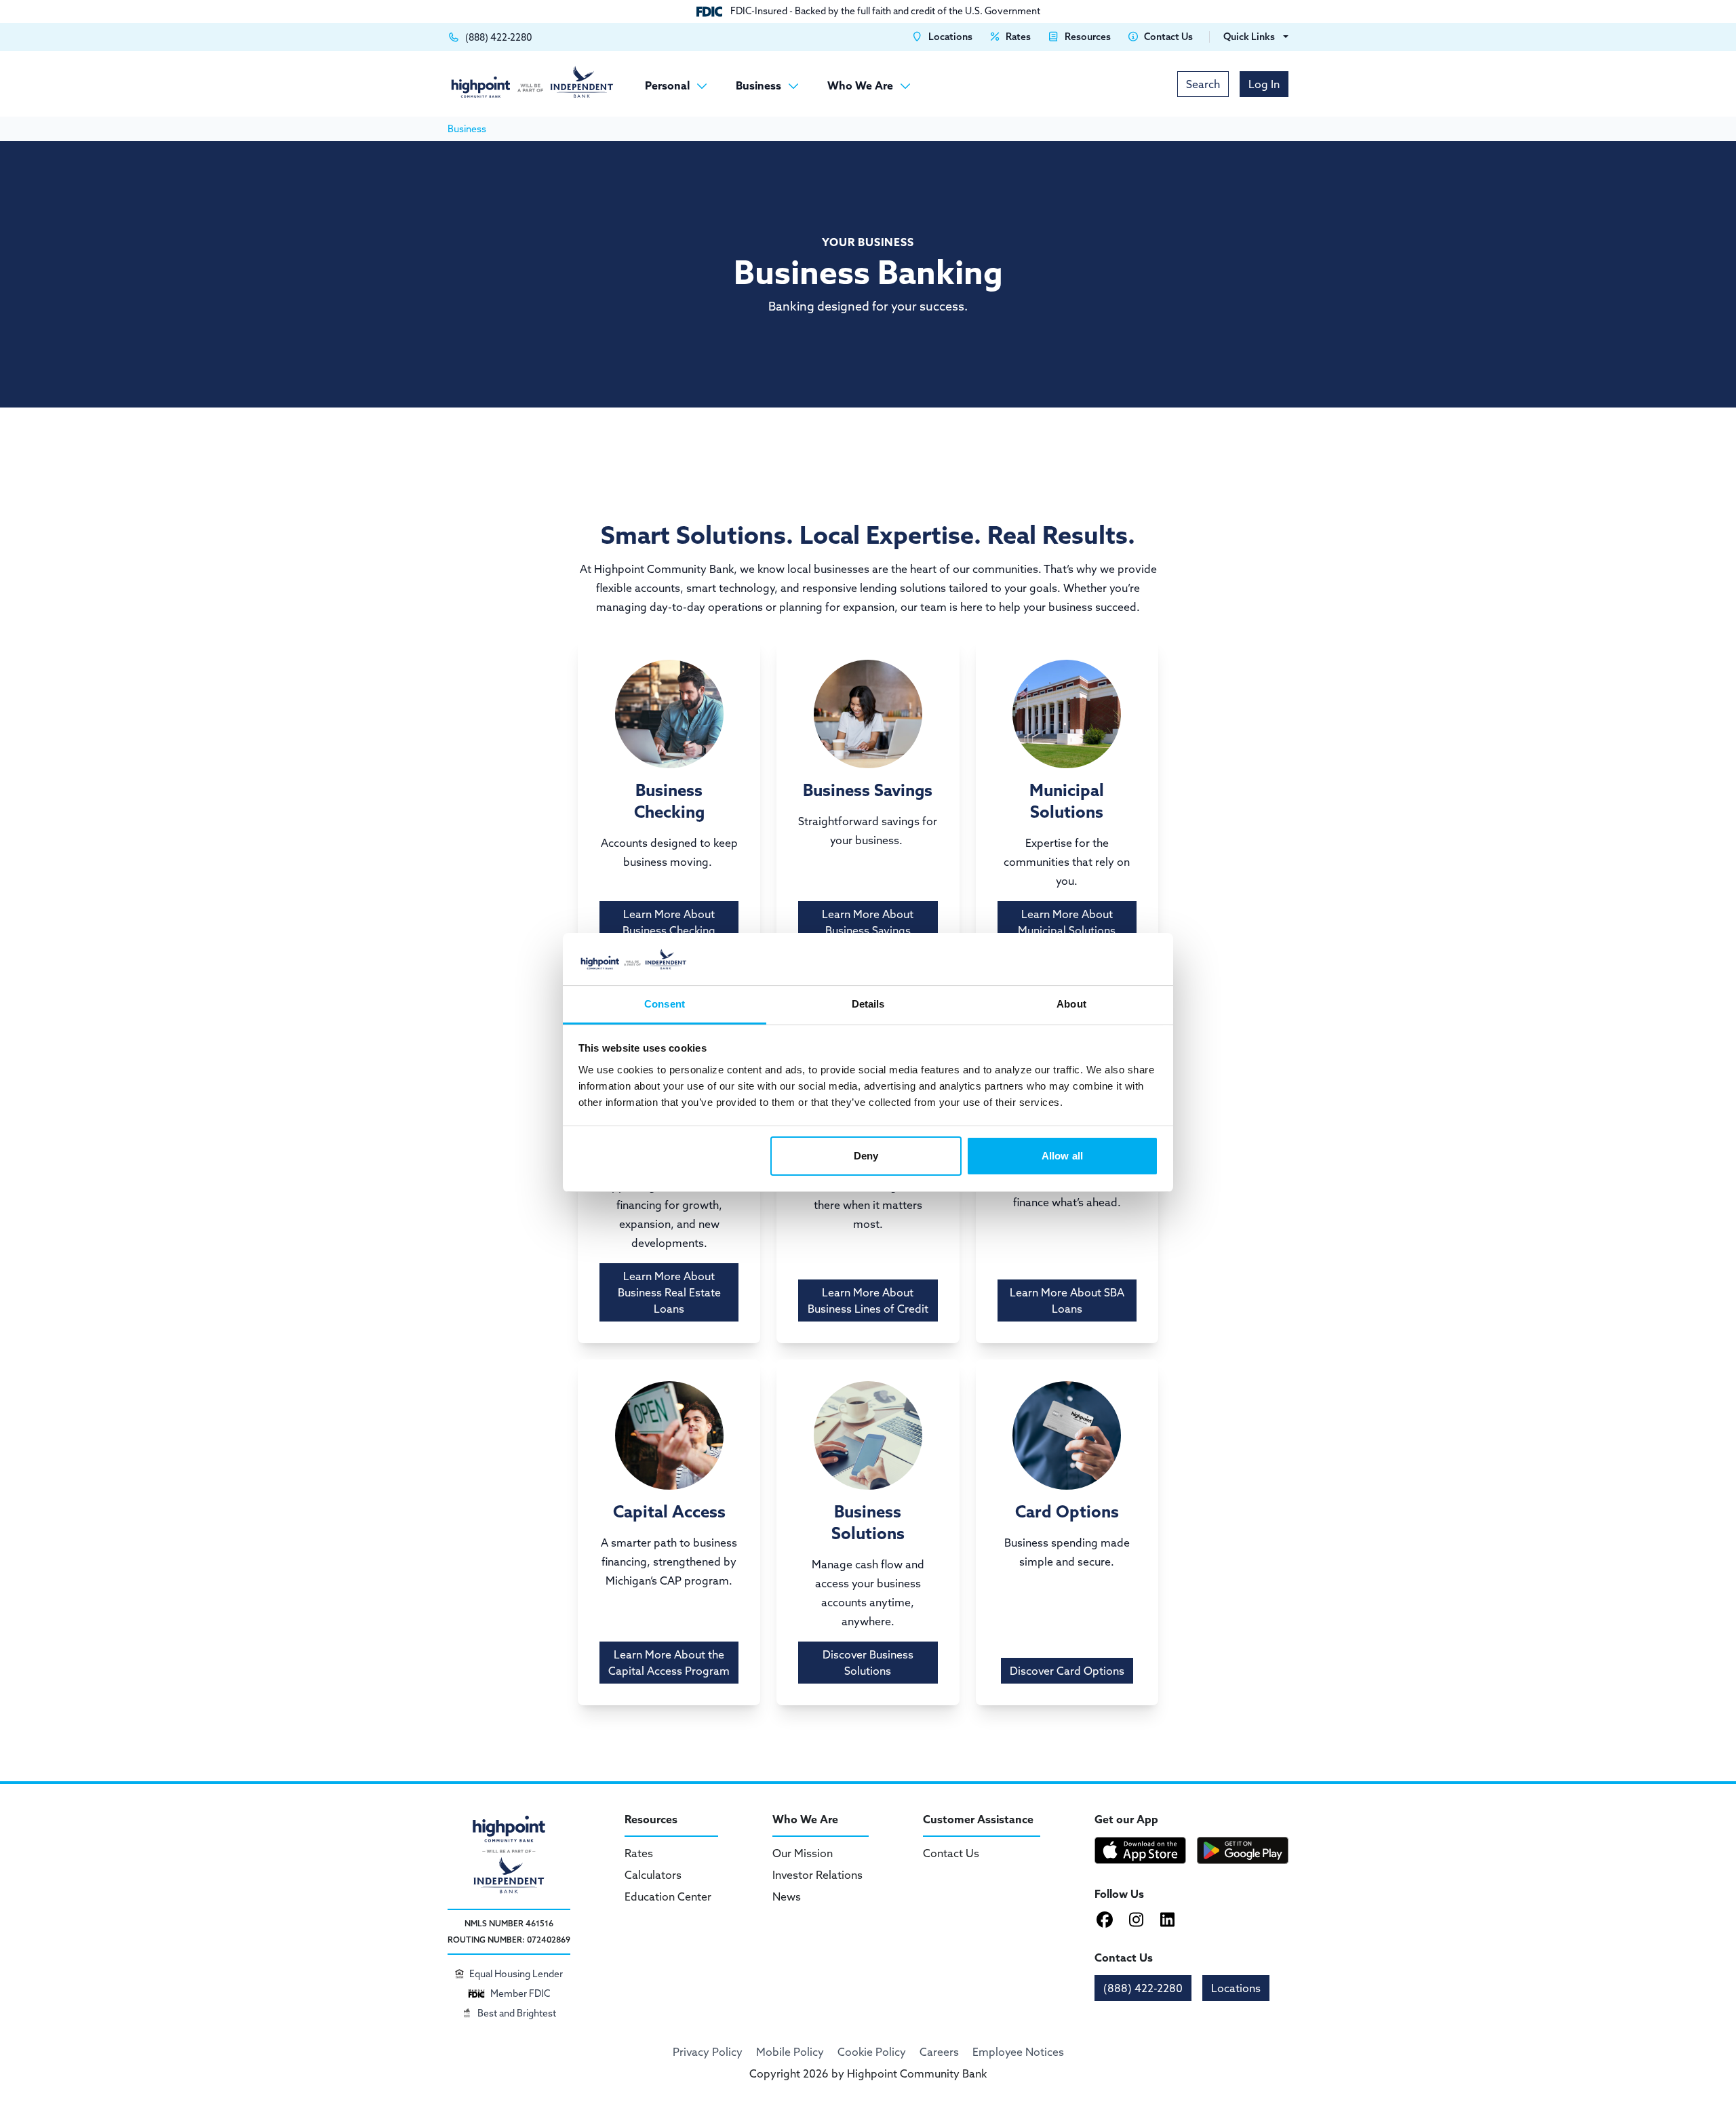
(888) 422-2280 (1143, 1988)
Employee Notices (1018, 2052)
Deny (866, 1156)
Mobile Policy (790, 2052)
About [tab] (1071, 1004)
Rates (639, 1853)
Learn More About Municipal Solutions (1067, 922)
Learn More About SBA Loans (1067, 1300)
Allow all (1062, 1156)
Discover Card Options (1067, 1671)
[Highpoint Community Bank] (532, 82)
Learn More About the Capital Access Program (669, 1663)
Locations (1236, 1988)
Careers (939, 2052)
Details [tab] (868, 1004)
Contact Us (951, 1853)
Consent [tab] (665, 1004)
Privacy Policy (708, 2052)
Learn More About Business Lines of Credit (868, 1300)
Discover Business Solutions (868, 1663)
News (787, 1896)
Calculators (653, 1875)
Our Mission (803, 1853)
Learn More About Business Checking (669, 922)
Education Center (668, 1896)
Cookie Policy (872, 2052)
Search (1203, 84)
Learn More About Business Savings (868, 922)
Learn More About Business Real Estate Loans (669, 1292)
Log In (1264, 84)
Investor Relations (817, 1875)
